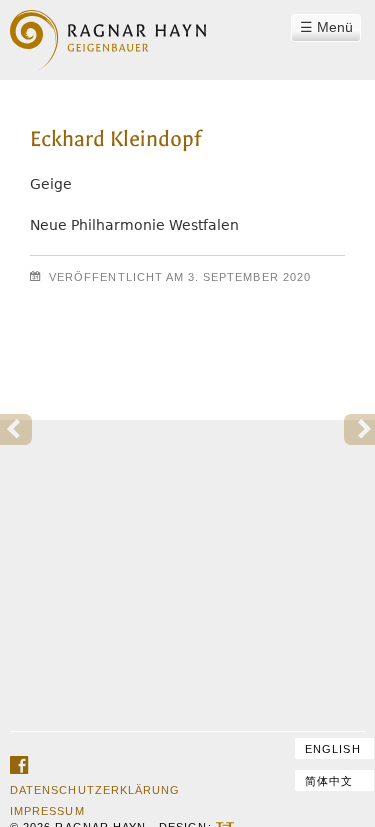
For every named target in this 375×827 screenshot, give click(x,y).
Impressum (47, 811)
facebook (19, 766)
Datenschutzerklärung (95, 790)
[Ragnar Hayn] (108, 27)
